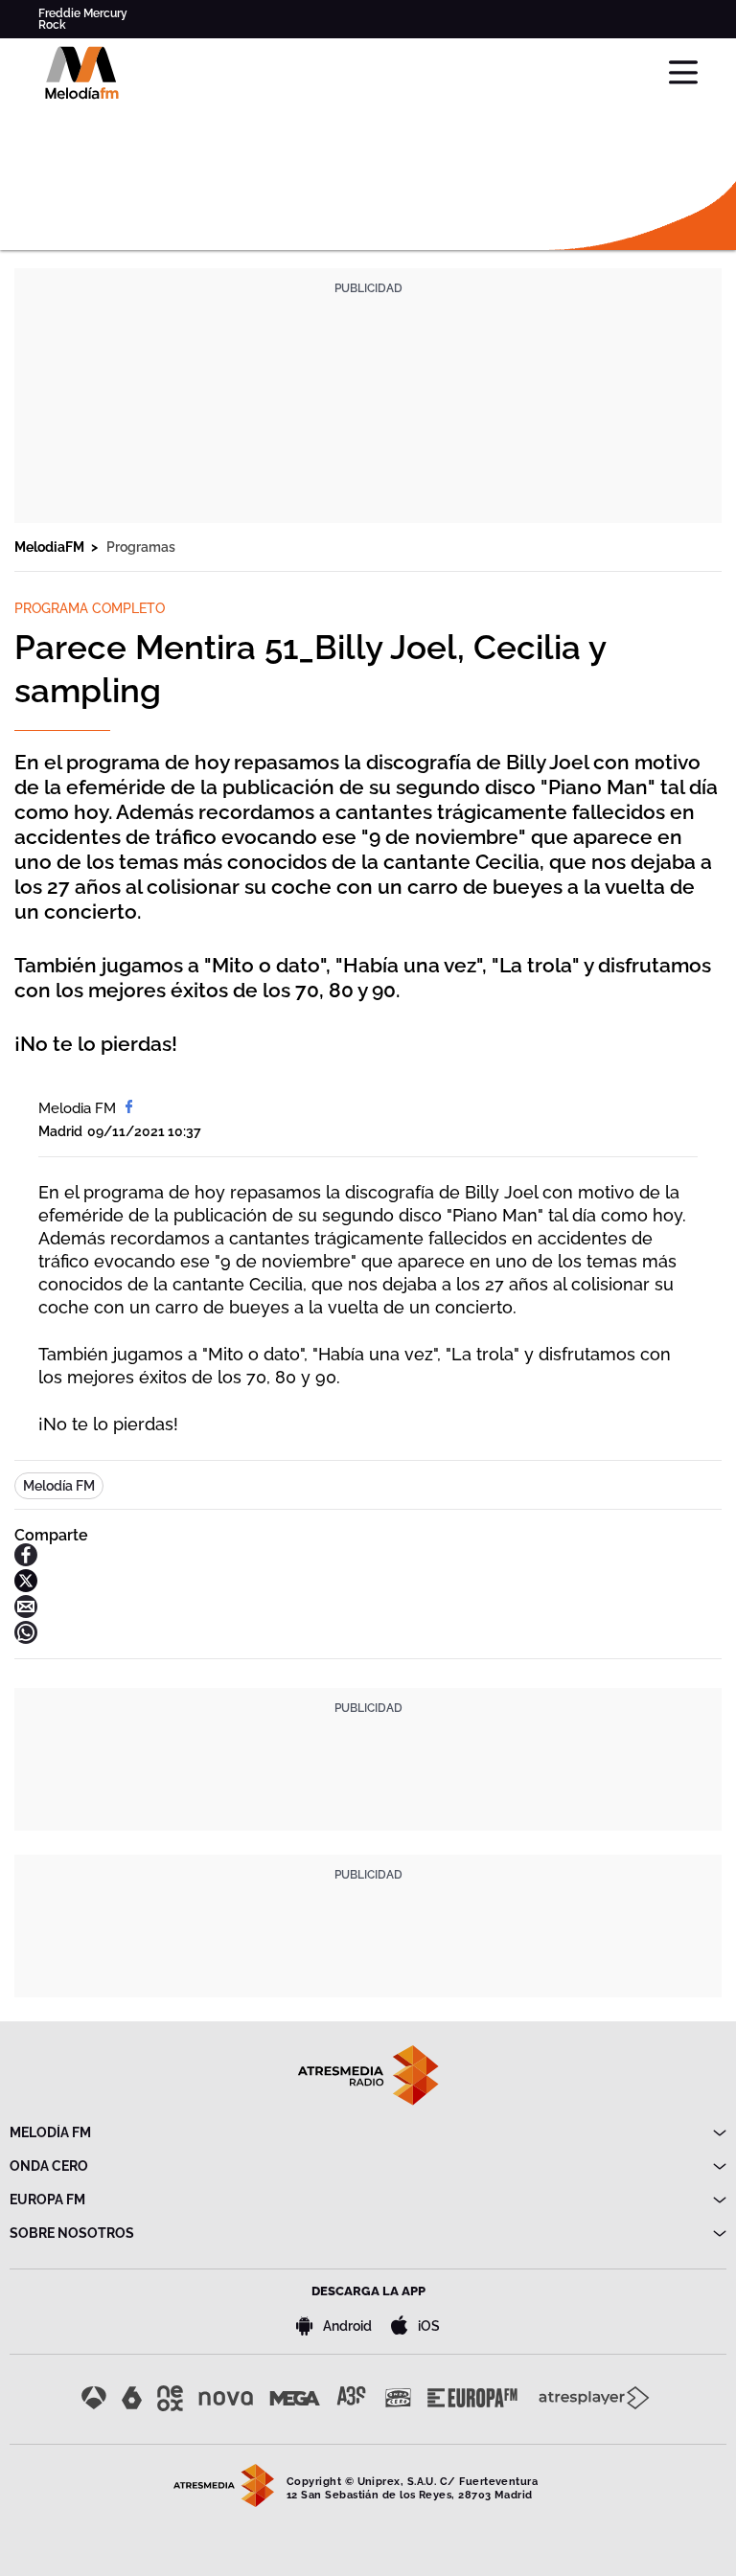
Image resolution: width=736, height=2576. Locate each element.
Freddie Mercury (83, 13)
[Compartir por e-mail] (26, 1613)
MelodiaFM (51, 547)
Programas (141, 547)
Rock (52, 25)
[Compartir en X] (26, 1587)
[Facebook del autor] (129, 1108)
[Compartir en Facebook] (26, 1561)
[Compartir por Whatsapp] (26, 1639)
